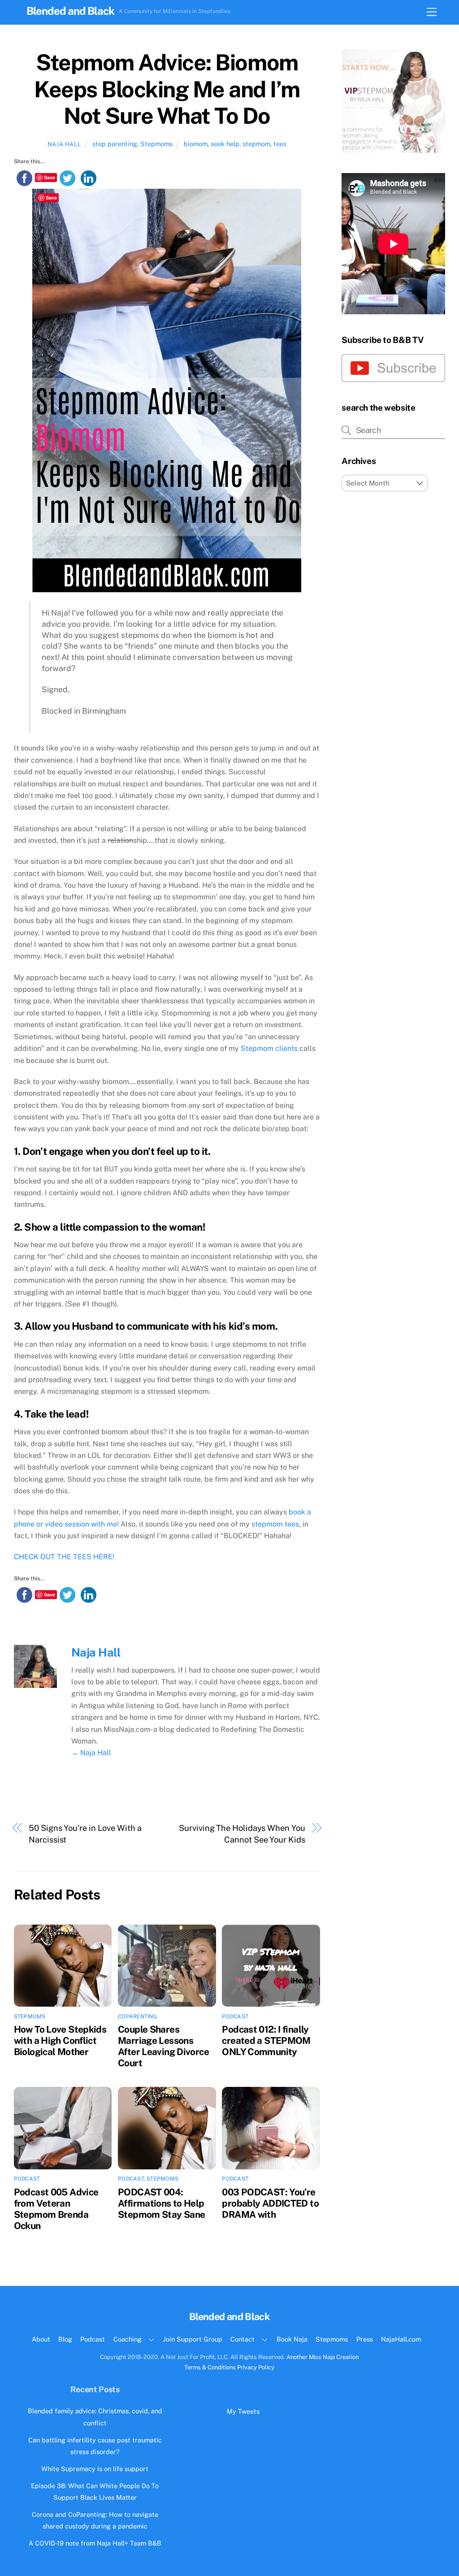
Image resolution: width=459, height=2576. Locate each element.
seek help (225, 144)
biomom (196, 144)
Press (365, 2339)
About (41, 2339)
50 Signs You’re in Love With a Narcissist (85, 1834)
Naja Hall (64, 144)
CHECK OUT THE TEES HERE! (64, 1557)
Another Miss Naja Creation (323, 2357)
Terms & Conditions (210, 2367)
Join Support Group (193, 2339)
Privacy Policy (256, 2367)
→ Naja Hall (91, 1753)
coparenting (138, 2017)
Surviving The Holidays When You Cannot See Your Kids (242, 1834)
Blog (65, 2339)
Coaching (128, 2339)
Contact (242, 2339)
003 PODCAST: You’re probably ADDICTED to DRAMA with (270, 2203)
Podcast (93, 2339)
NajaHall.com (401, 2339)
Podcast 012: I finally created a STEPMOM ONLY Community (266, 2040)
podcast (235, 2017)
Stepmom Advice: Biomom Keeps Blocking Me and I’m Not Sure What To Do (167, 89)
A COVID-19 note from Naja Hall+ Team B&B (95, 2543)
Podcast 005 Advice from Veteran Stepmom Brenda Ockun (56, 2209)
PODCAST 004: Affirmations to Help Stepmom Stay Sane (161, 2203)
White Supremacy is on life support (95, 2469)
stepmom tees (275, 1524)
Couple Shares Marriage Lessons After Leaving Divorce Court (163, 2046)
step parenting (115, 144)
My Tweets (243, 2411)
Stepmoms (156, 144)
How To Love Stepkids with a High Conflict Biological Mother (60, 2040)
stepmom (256, 144)
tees (280, 144)
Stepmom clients (269, 1048)
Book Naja (292, 2339)
